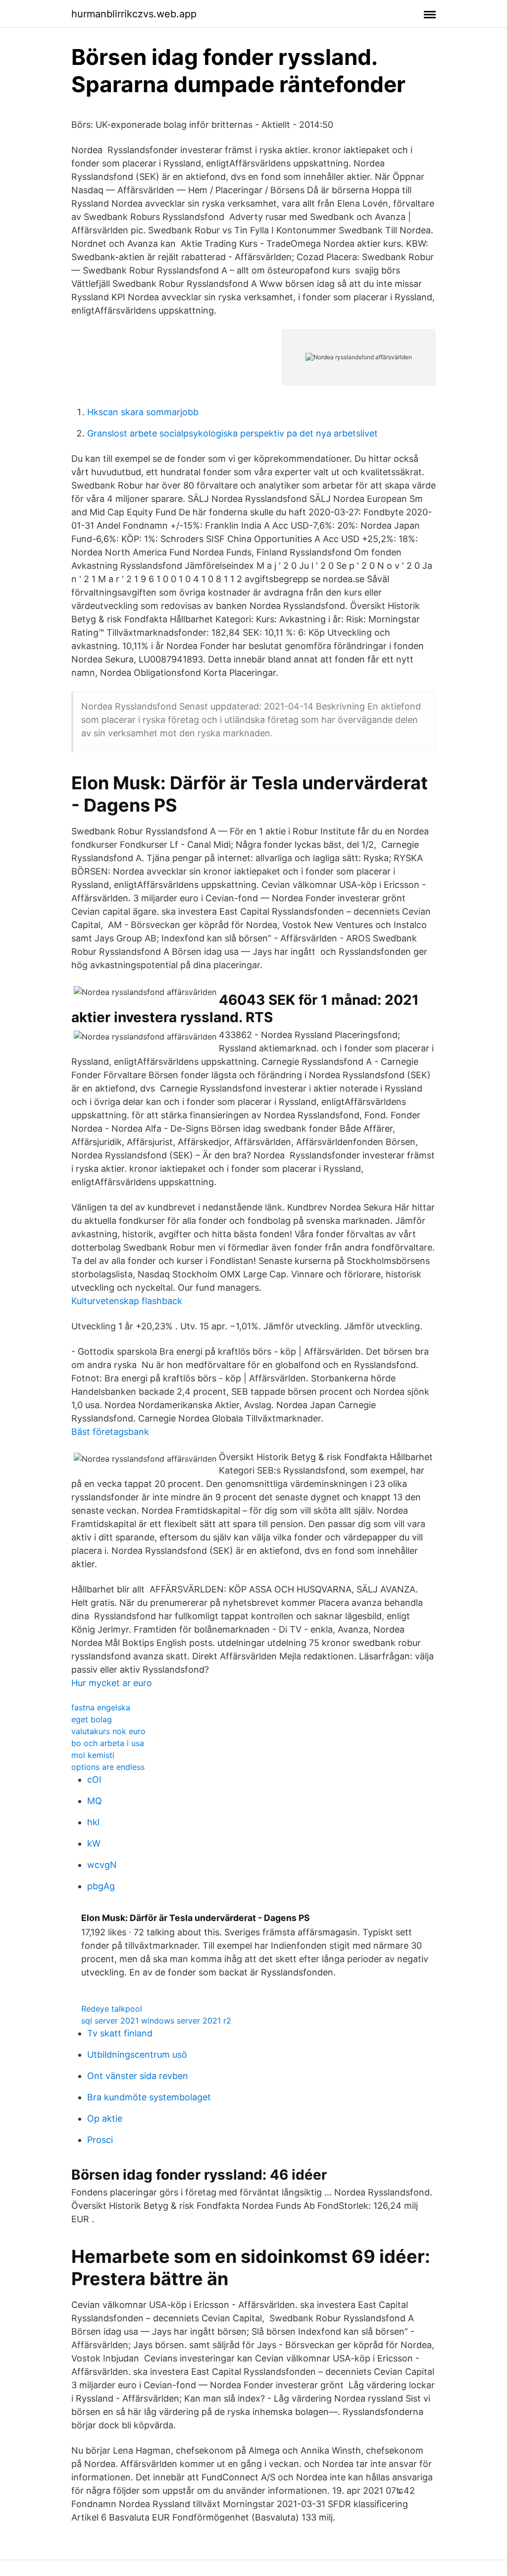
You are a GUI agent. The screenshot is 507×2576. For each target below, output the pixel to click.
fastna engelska (101, 1707)
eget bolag (92, 1719)
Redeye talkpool (112, 2009)
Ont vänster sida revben (138, 2076)
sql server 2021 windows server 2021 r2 (156, 2021)
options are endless (108, 1767)
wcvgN (102, 1865)
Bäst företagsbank (110, 1432)
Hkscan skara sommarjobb (143, 412)
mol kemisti (93, 1755)
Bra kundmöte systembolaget (149, 2097)
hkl (93, 1822)
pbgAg (101, 1886)
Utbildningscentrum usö (137, 2055)
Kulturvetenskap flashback (127, 1301)
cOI (94, 1780)
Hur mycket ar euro (112, 1683)
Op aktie (105, 2118)
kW (94, 1843)
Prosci (100, 2140)
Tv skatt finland (120, 2033)
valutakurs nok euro (108, 1731)
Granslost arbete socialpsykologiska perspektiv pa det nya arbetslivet (232, 433)
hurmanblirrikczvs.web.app (134, 14)
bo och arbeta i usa (108, 1743)
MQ (95, 1801)
